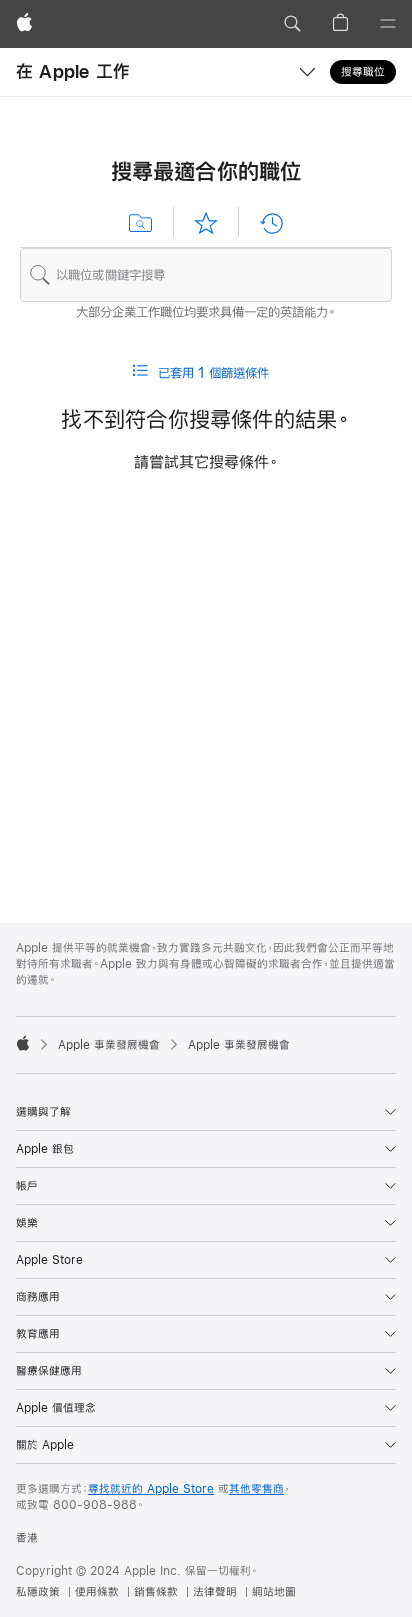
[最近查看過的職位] (271, 223)
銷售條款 (156, 1592)
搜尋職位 (363, 72)
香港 (27, 1538)
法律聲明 (215, 1592)
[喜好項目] (206, 223)
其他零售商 (256, 1489)
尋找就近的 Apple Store (151, 1489)
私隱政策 (38, 1592)
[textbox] (206, 275)
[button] (292, 24)
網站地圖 (274, 1592)
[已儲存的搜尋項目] (141, 223)
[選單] (388, 24)
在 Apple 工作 (73, 71)
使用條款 (97, 1592)
